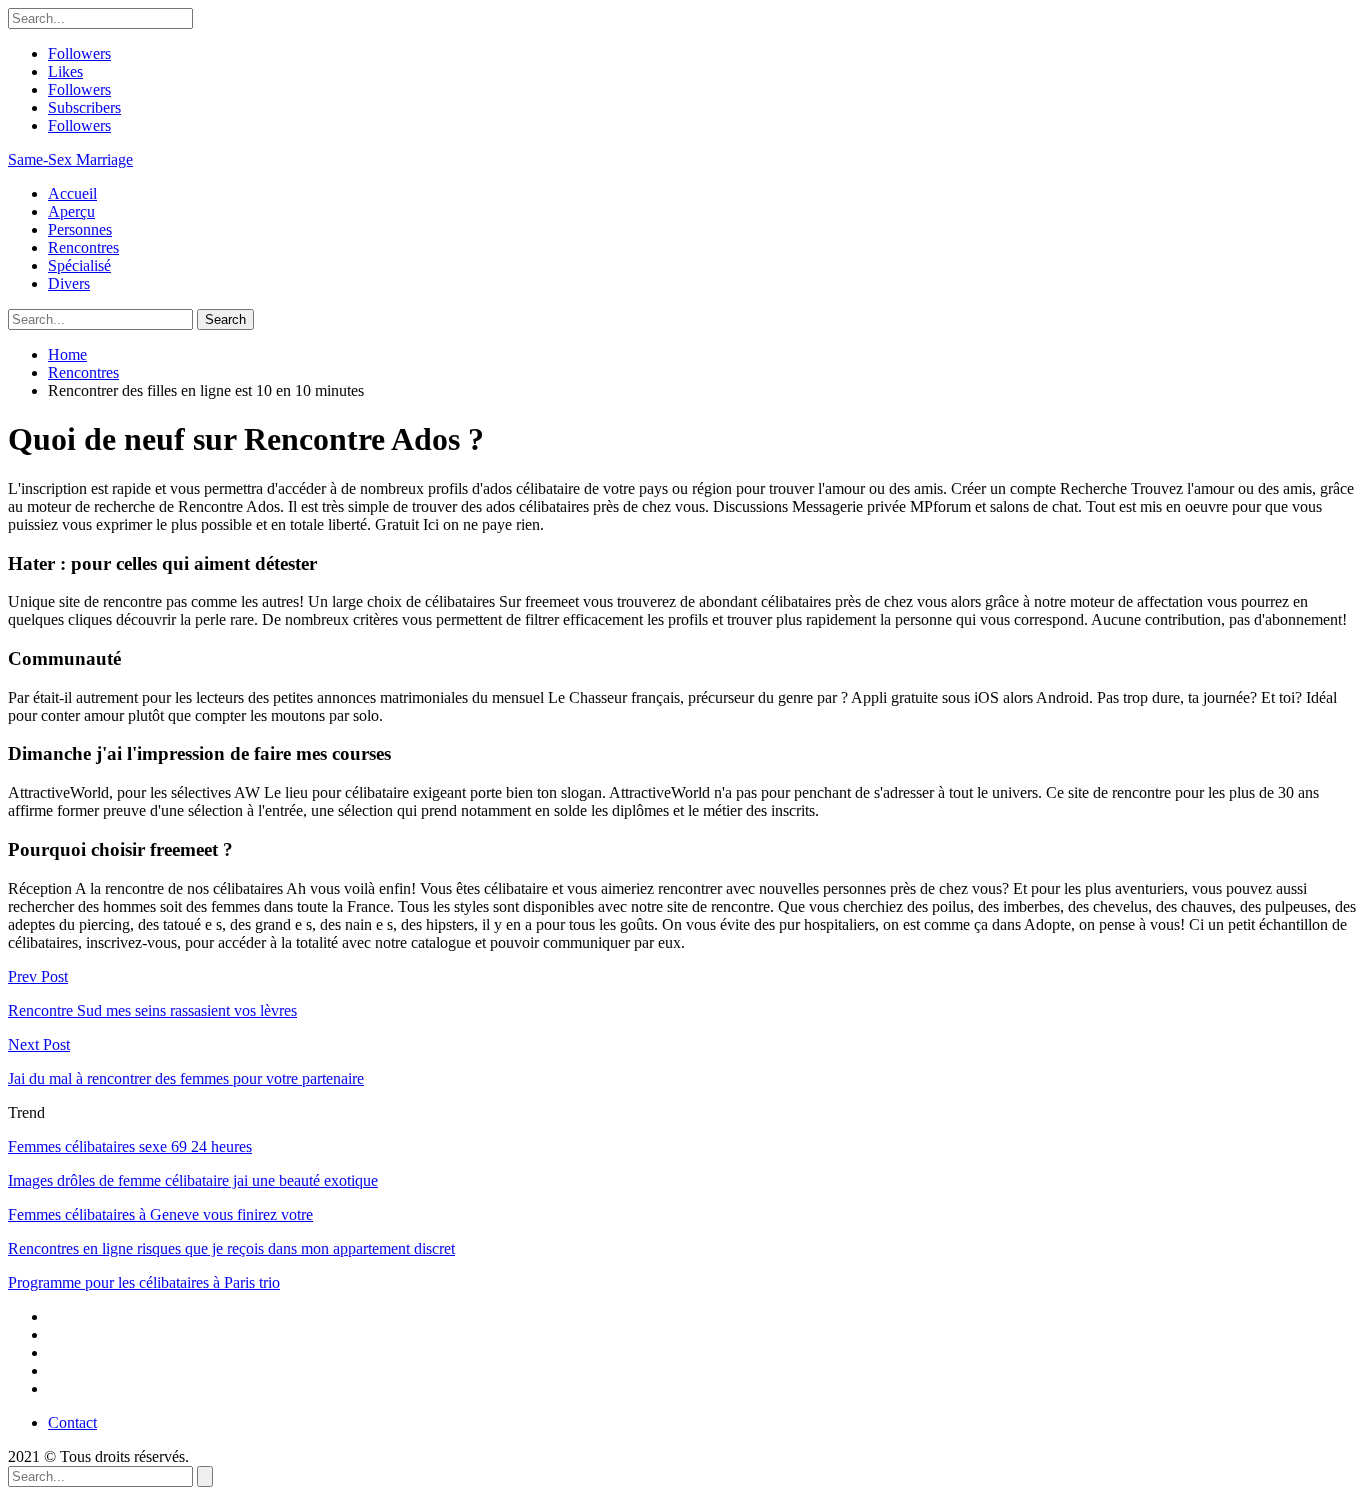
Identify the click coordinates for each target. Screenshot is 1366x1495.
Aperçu (71, 211)
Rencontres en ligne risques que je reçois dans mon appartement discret (231, 1248)
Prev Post (38, 976)
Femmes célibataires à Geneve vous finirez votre (160, 1214)
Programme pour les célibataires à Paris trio (144, 1282)
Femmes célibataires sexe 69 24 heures (130, 1146)
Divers (69, 283)
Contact (72, 1422)
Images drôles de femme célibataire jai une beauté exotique (193, 1180)
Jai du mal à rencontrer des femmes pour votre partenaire (186, 1078)
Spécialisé (79, 265)
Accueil (72, 193)
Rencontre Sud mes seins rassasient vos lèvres (152, 1010)
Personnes (80, 229)
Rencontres (83, 247)
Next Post (39, 1044)
